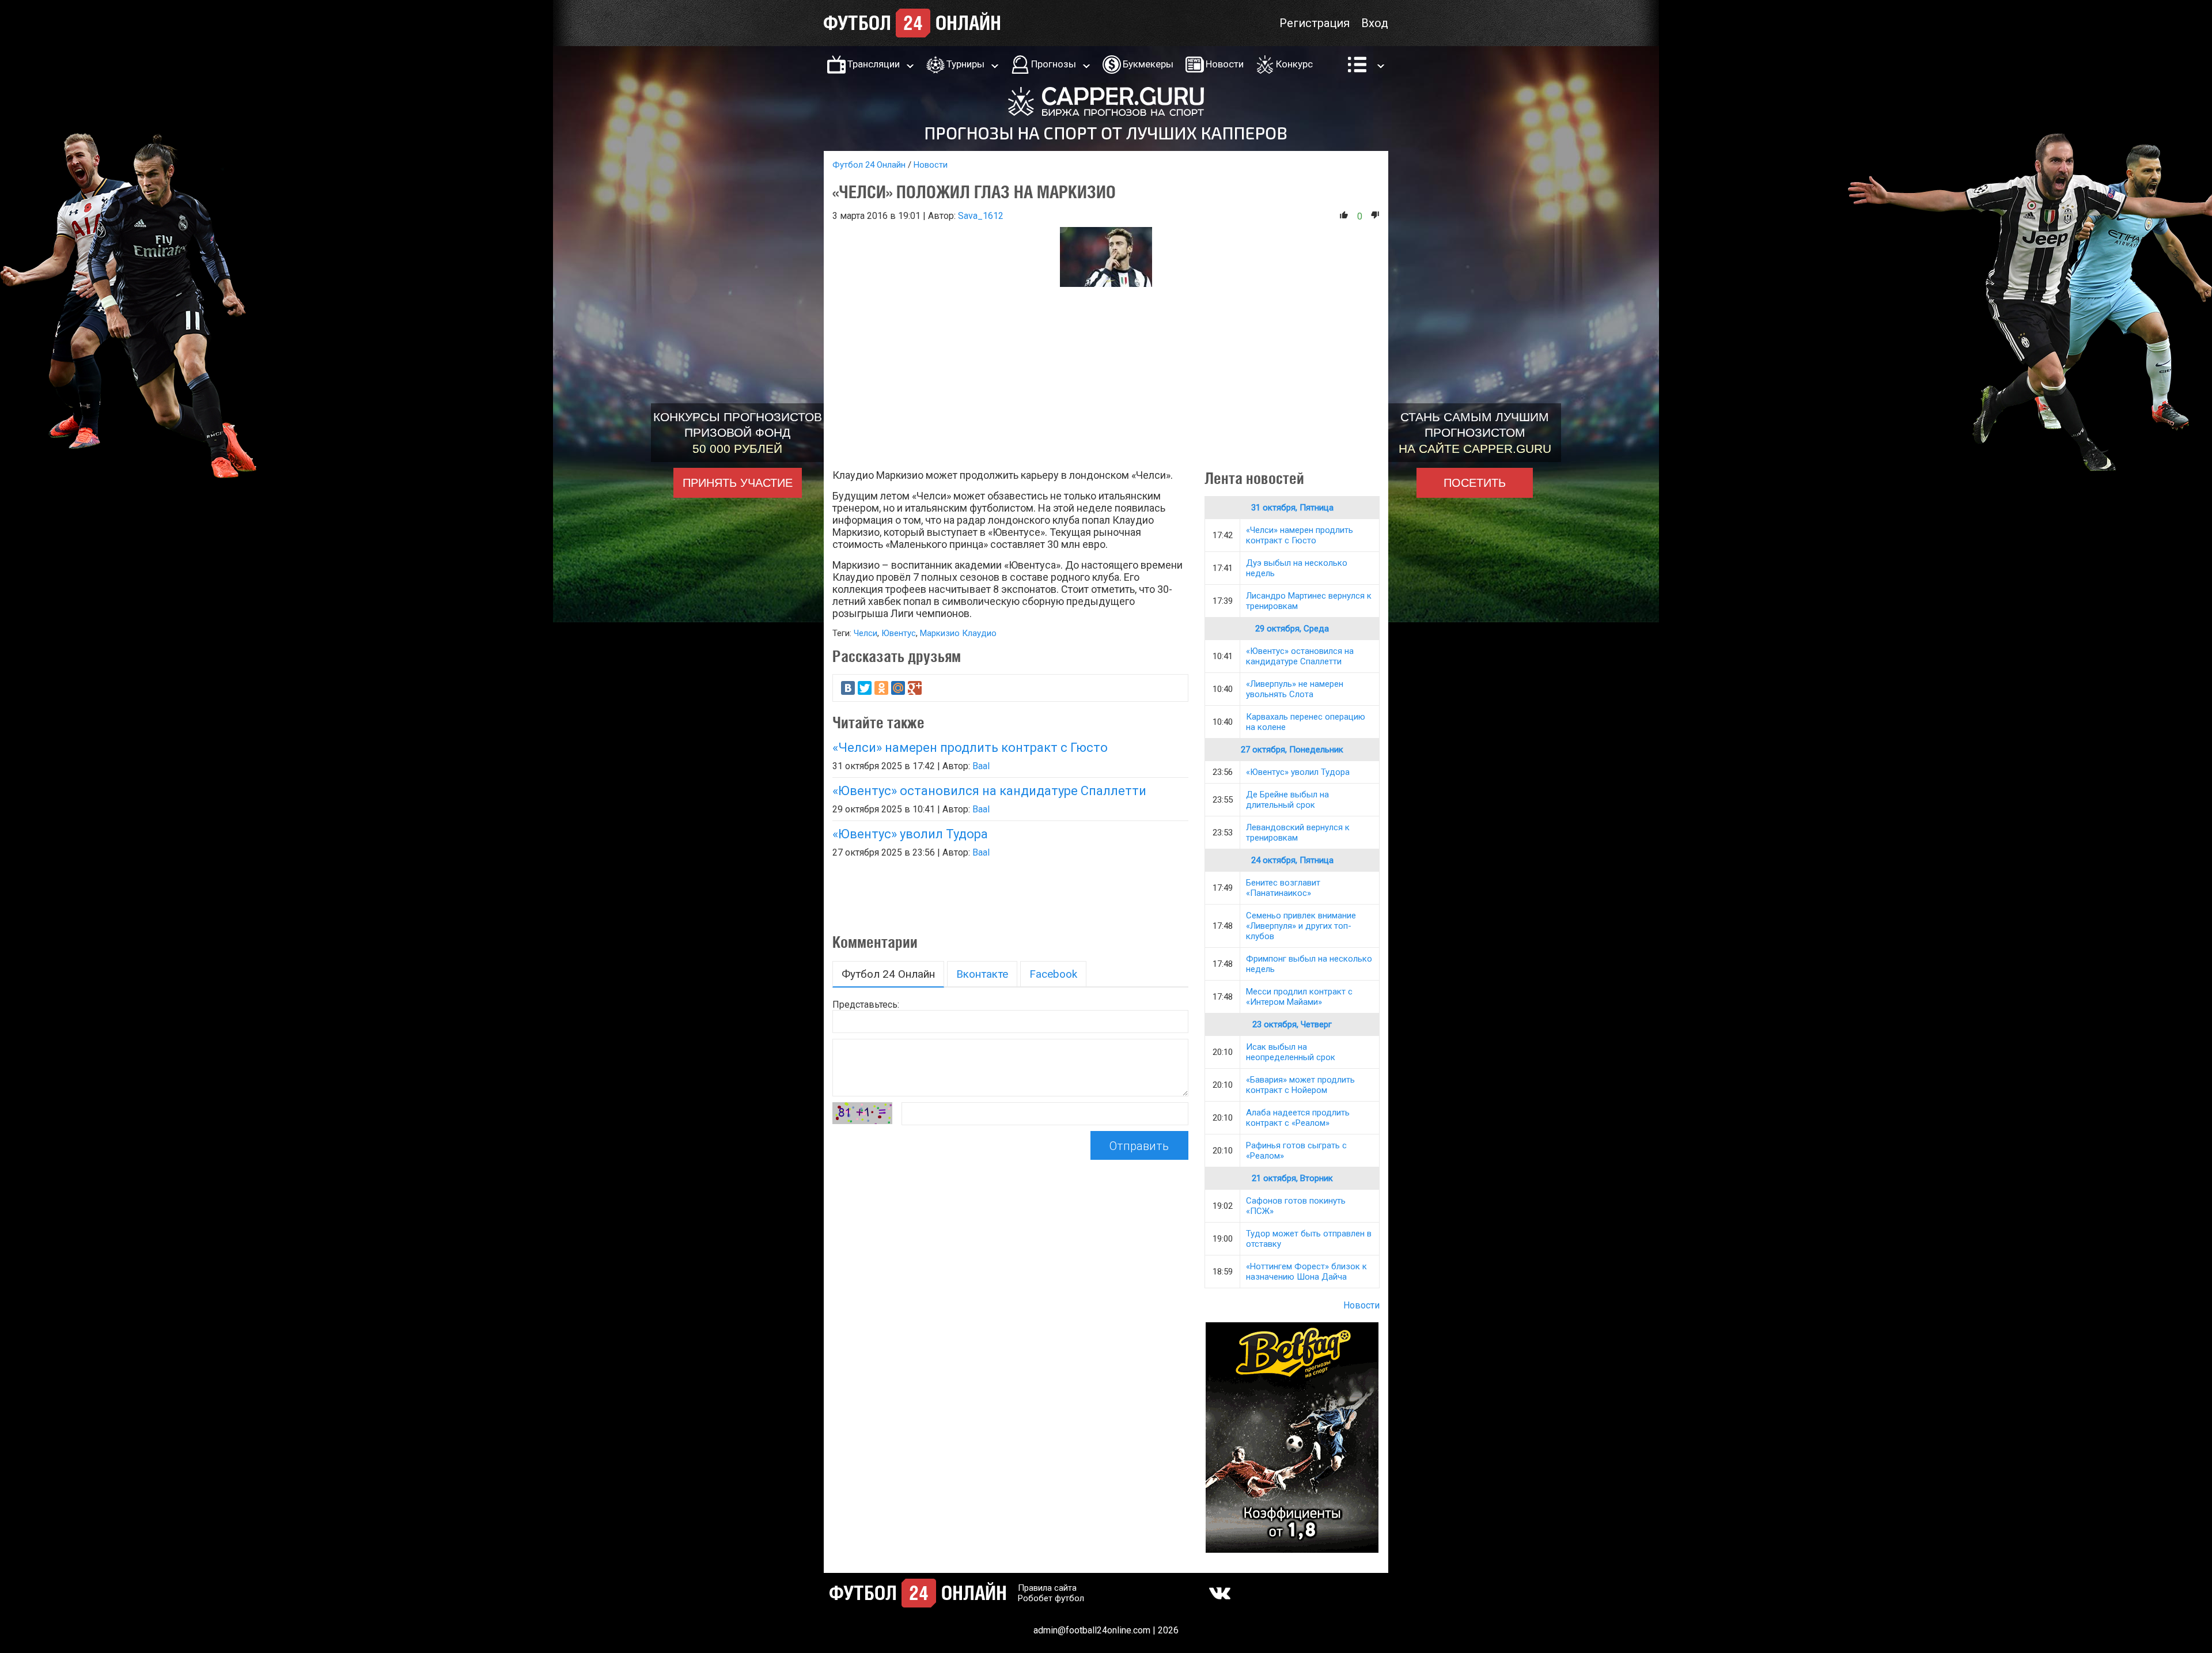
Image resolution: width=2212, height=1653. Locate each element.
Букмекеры (1148, 64)
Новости (1225, 64)
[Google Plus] (915, 688)
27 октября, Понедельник (1292, 750)
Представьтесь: (866, 1005)
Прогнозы (1054, 64)
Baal (981, 766)
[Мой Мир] (898, 688)
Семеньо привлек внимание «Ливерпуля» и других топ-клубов (1301, 926)
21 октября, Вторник (1292, 1178)
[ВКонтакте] (848, 688)
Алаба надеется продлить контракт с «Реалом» (1298, 1118)
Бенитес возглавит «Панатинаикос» (1283, 888)
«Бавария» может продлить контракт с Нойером (1300, 1085)
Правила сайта (1047, 1588)
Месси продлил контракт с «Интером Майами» (1299, 997)
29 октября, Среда (1292, 629)
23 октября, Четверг (1292, 1024)
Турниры (965, 64)
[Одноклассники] (881, 688)
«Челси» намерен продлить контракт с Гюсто (970, 748)
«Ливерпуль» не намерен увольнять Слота (1295, 689)
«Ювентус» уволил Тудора (910, 834)
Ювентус (899, 633)
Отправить (1139, 1146)
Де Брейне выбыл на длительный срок (1287, 800)
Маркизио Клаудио (958, 633)
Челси (866, 633)
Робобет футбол (1051, 1598)
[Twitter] (865, 688)
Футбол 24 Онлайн (869, 165)
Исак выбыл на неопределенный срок (1291, 1052)
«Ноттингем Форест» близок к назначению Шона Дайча (1306, 1272)
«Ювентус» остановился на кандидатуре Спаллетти (989, 791)
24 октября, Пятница (1292, 860)
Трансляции (874, 64)
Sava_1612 (981, 216)
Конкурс (1294, 64)
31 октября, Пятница (1292, 508)
